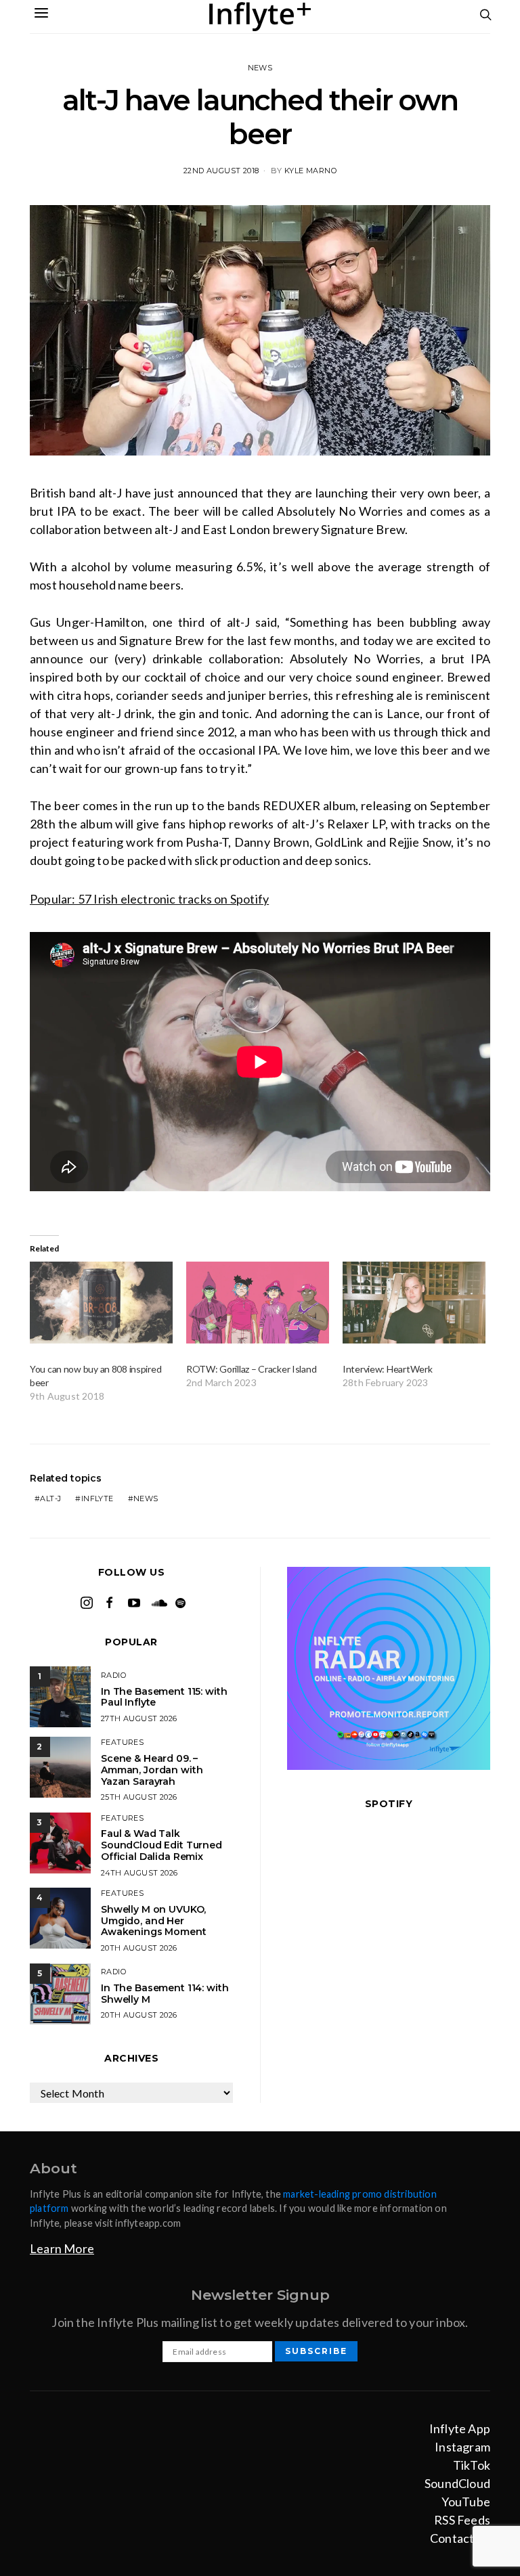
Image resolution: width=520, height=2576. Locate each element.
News (260, 68)
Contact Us (460, 2538)
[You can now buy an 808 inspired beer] (101, 1303)
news (146, 1498)
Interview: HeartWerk (387, 1369)
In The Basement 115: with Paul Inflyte (164, 1697)
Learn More (62, 2248)
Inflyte (97, 1498)
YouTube (466, 2502)
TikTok (472, 2465)
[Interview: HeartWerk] (414, 1303)
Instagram (462, 2447)
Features (122, 1742)
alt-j (50, 1498)
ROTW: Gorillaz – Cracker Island (251, 1369)
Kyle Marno (310, 171)
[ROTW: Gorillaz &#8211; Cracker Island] (258, 1303)
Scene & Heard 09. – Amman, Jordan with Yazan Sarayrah (152, 1770)
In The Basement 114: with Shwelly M (165, 1994)
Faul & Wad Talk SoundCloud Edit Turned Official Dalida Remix (161, 1845)
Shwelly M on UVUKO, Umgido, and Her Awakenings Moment (154, 1921)
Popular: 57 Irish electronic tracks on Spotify (149, 899)
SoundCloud (457, 2483)
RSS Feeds (462, 2520)
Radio (113, 1675)
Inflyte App (460, 2428)
